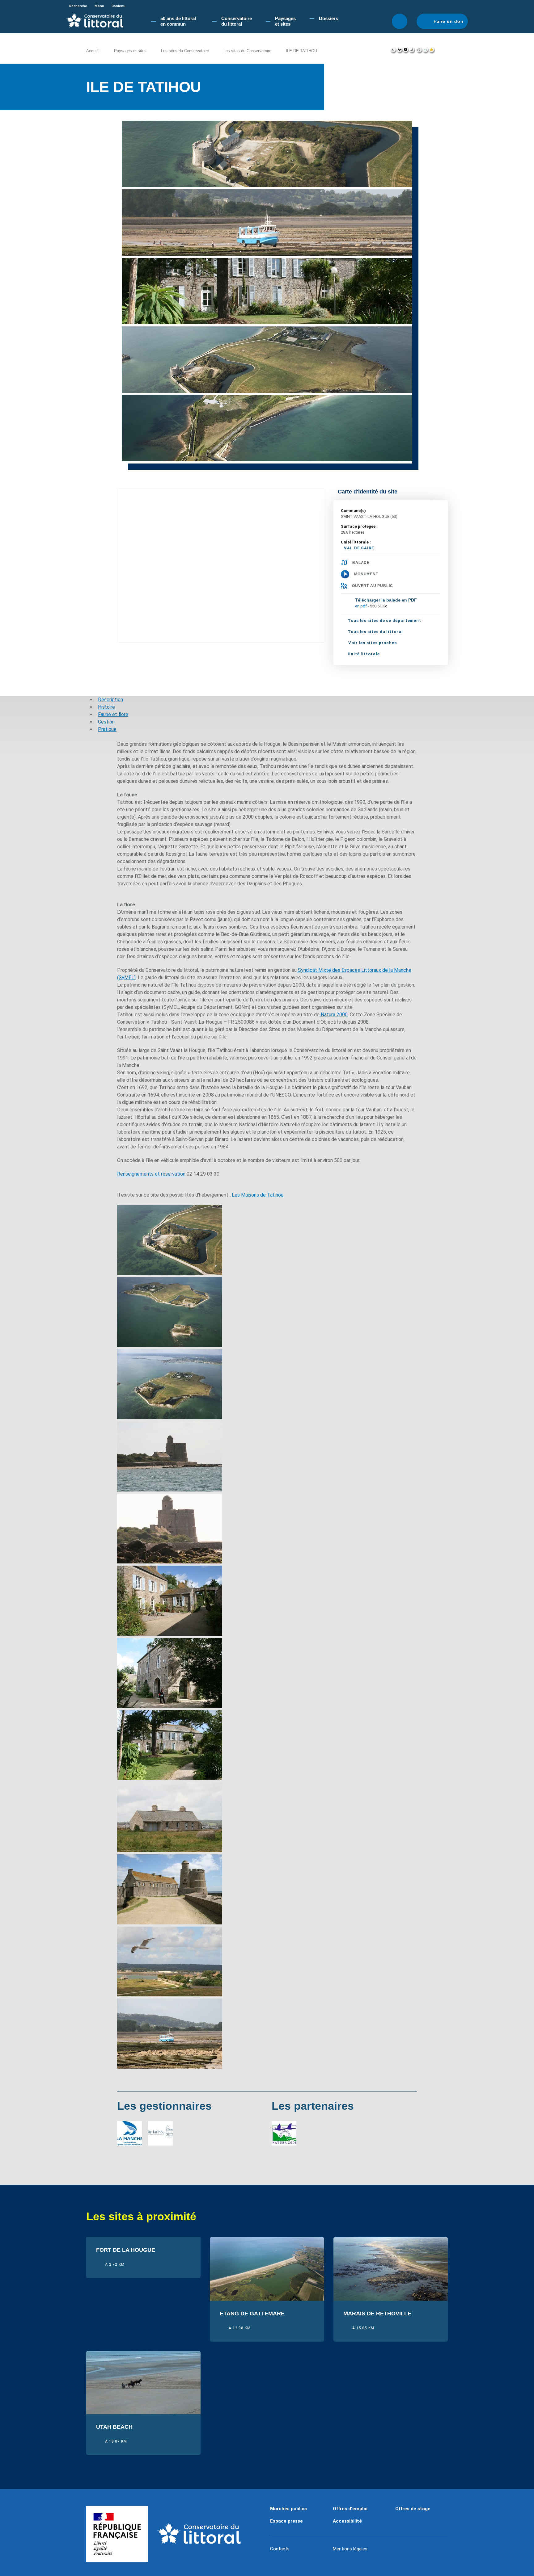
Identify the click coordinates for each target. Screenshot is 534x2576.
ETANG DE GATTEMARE (252, 2314)
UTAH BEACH (114, 2427)
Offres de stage (413, 2509)
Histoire (106, 707)
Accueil (93, 51)
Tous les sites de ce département (384, 621)
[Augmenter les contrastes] (405, 51)
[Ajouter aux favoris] (432, 51)
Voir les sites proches (373, 643)
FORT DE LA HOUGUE (126, 2250)
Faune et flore (113, 714)
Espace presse (286, 2521)
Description (110, 700)
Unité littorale (364, 654)
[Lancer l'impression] (419, 51)
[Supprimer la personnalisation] (412, 51)
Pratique (107, 729)
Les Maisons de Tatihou (258, 1195)
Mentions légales (350, 2549)
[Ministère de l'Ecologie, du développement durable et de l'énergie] (117, 2534)
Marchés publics (288, 2509)
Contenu (119, 6)
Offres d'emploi (350, 2509)
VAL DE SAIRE (359, 548)
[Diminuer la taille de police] (393, 51)
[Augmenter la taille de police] (399, 51)
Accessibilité (347, 2521)
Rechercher (400, 21)
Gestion (106, 722)
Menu (99, 6)
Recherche (78, 6)
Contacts (280, 2549)
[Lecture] (403, 112)
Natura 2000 (334, 1015)
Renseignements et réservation (151, 1174)
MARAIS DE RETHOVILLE (377, 2314)
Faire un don (449, 21)
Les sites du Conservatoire (185, 51)
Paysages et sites (130, 51)
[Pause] (410, 112)
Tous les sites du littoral (375, 632)
